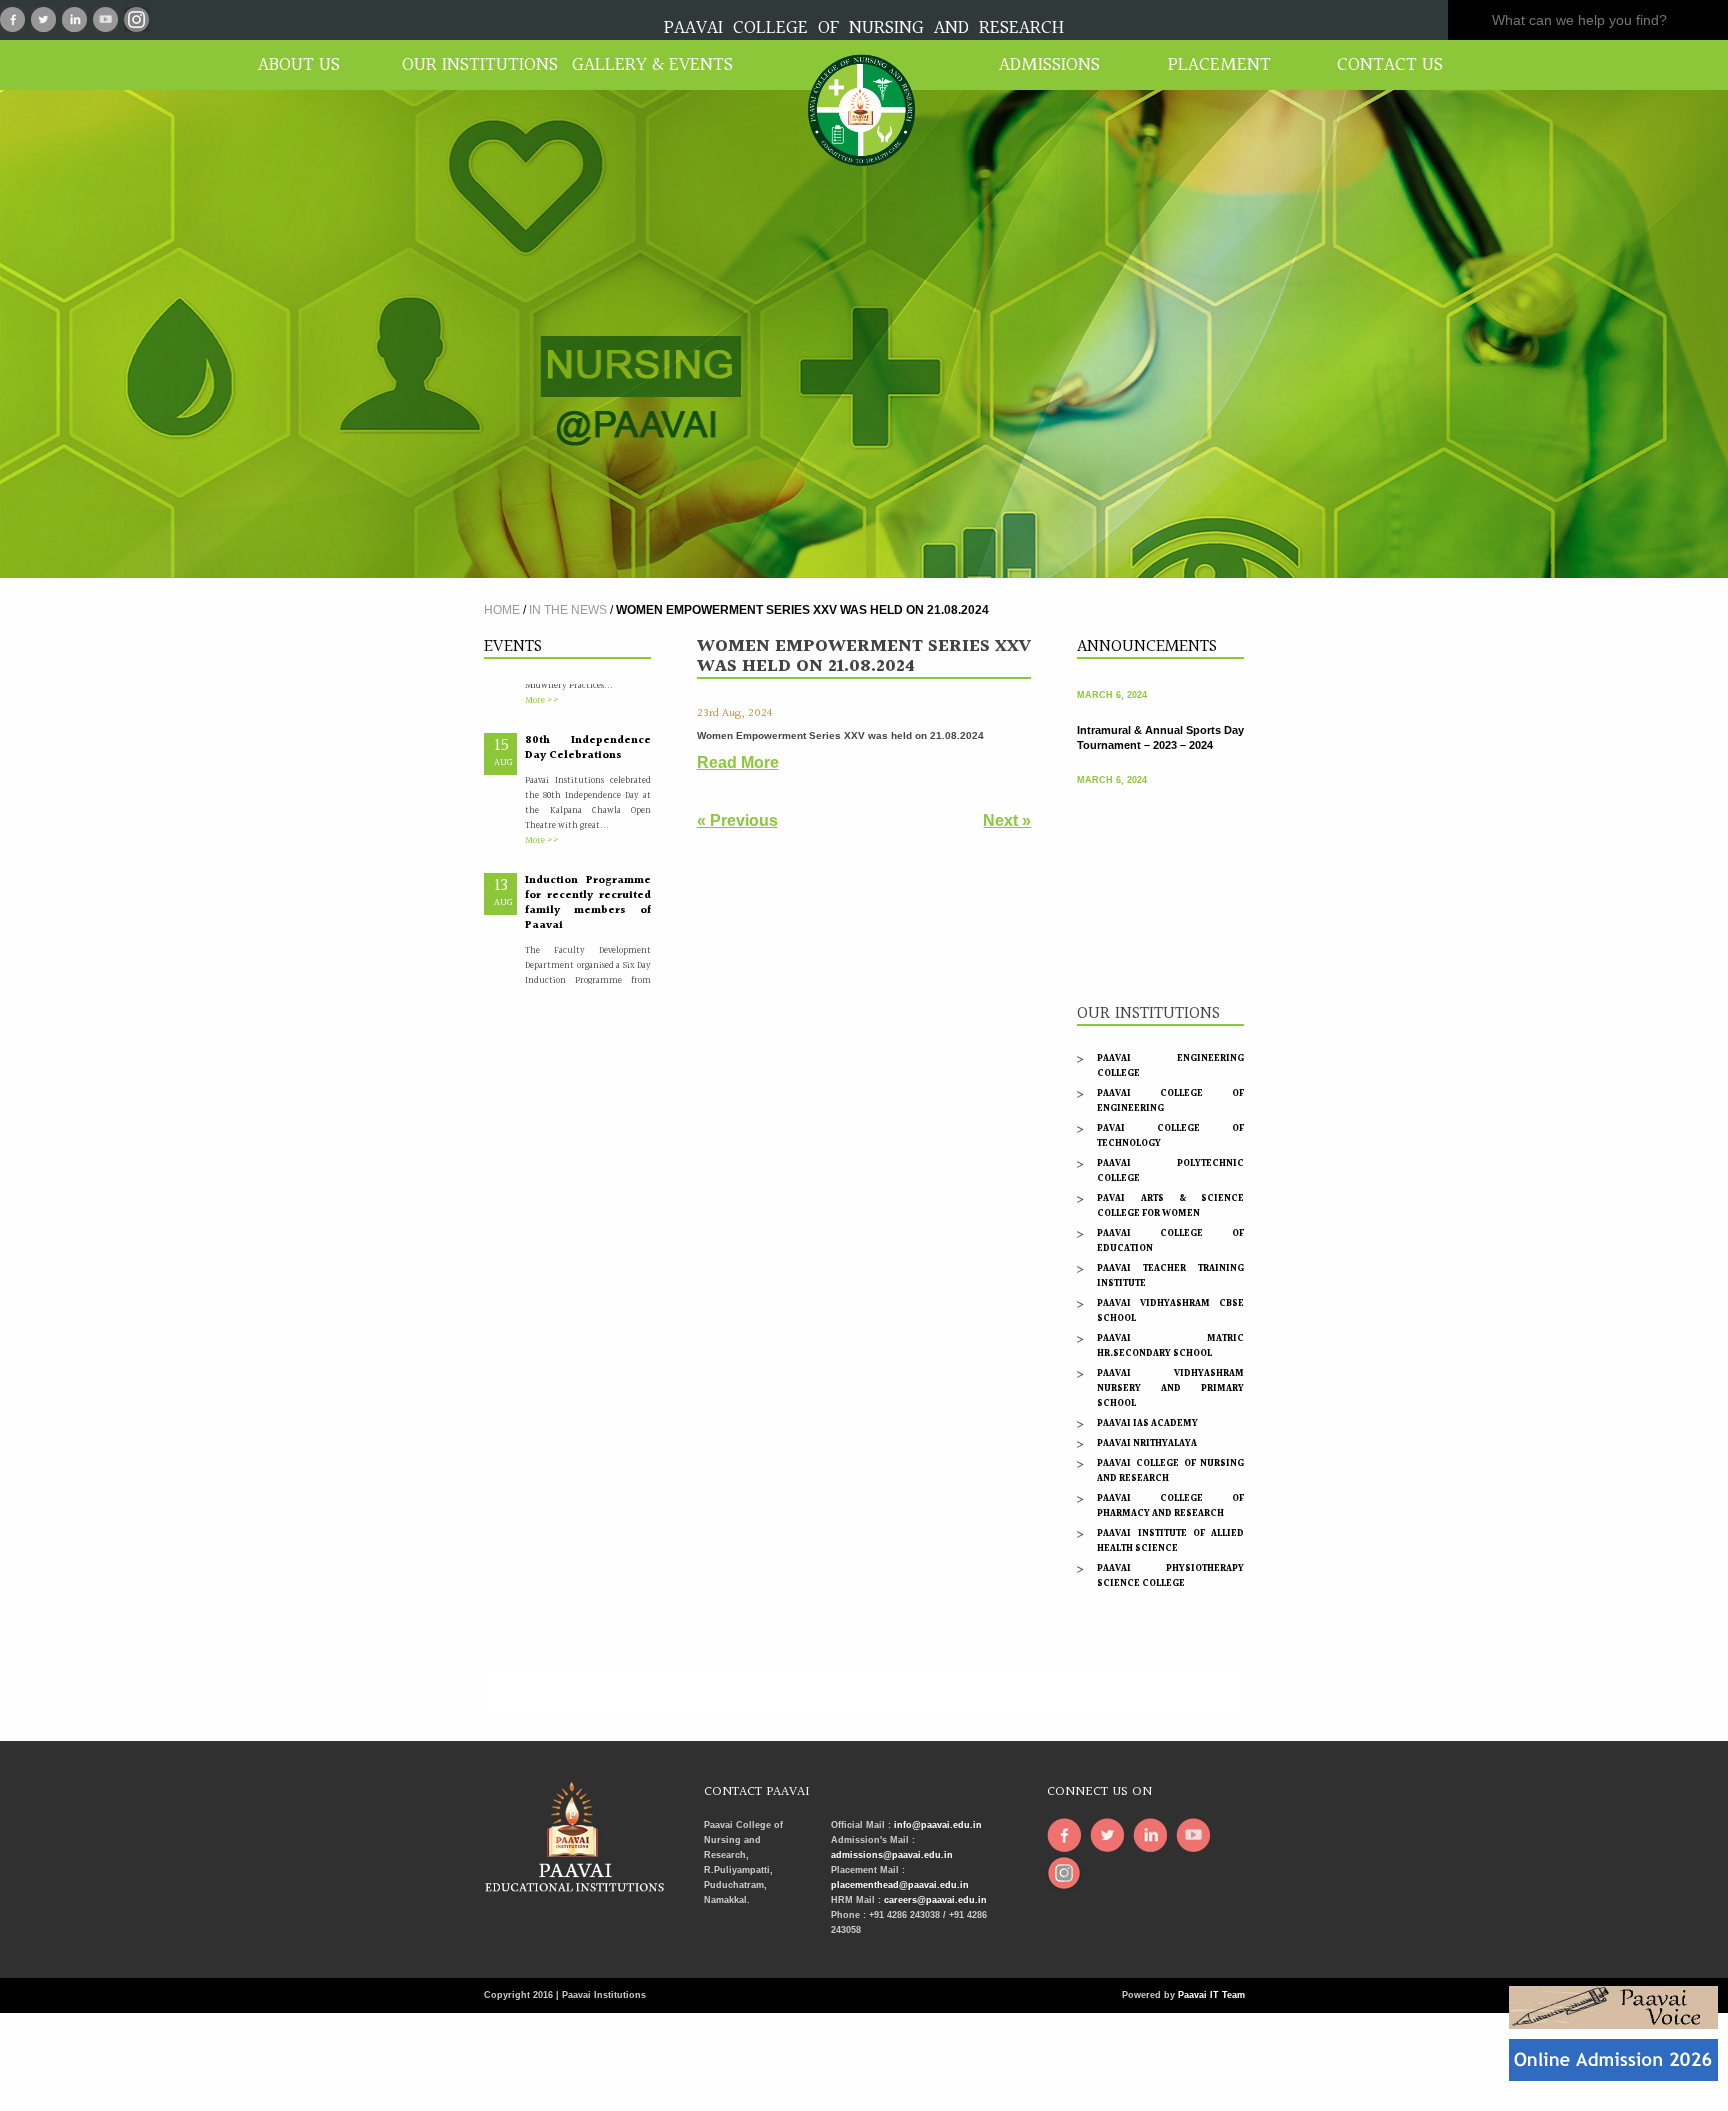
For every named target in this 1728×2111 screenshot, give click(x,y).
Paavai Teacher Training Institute (1170, 1275)
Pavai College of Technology (1170, 1135)
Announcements (1147, 646)
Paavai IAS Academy (1147, 1423)
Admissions (1049, 65)
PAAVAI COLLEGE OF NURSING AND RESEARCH (864, 28)
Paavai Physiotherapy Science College (1170, 1575)
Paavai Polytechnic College (1170, 1170)
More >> (542, 804)
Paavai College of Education (1170, 1240)
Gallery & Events (644, 65)
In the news (568, 610)
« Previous (737, 820)
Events (513, 646)
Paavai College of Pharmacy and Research (1170, 1505)
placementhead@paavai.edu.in (900, 1885)
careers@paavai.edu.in (935, 1900)
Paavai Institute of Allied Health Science (1170, 1540)
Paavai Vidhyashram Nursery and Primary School (1170, 1388)
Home (502, 610)
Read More (738, 762)
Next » (1007, 820)
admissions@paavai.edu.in (892, 1855)
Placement (1219, 65)
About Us (299, 65)
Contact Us (1390, 65)
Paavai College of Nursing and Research (1170, 1470)
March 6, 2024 (1112, 741)
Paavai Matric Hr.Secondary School (1170, 1345)
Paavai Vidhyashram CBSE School (1170, 1310)
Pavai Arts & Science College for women (1170, 1205)
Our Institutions (474, 65)
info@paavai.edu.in (938, 1825)
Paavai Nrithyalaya (1147, 1443)
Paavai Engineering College (1170, 1065)
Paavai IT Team (1211, 1995)
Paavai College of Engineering (1170, 1100)
